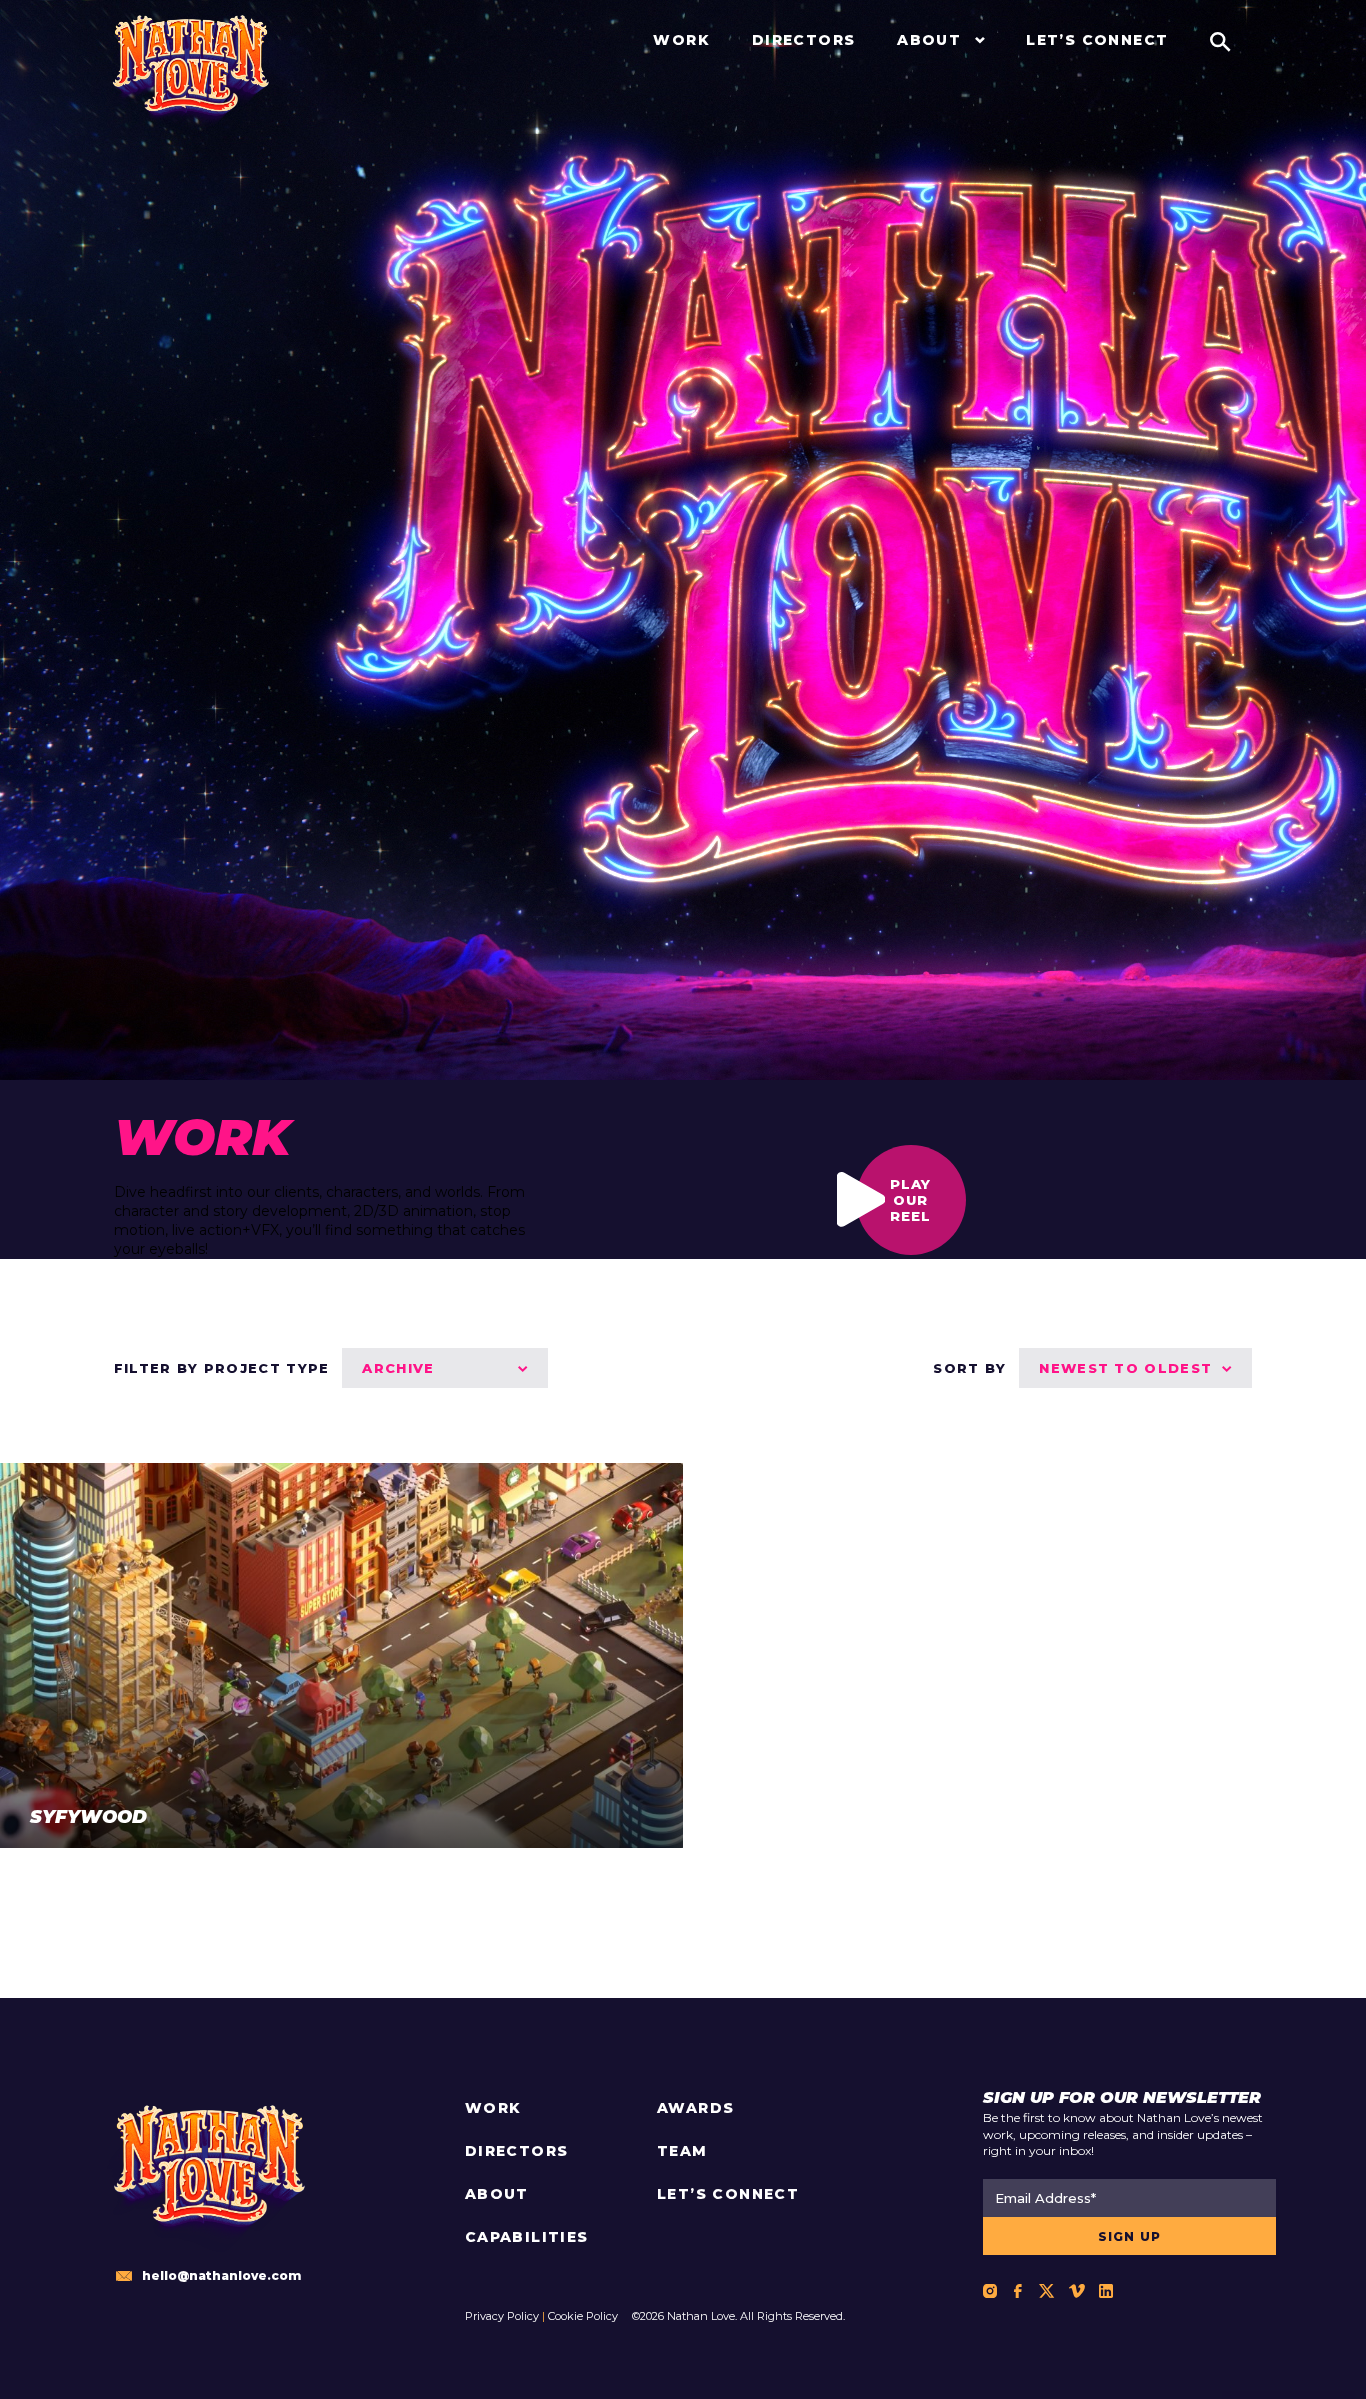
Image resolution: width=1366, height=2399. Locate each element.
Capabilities (527, 2237)
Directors (517, 2151)
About (497, 2194)
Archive (398, 1368)
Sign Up (1129, 2236)
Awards (695, 2108)
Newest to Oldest (1125, 1368)
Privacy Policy (502, 2316)
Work (493, 2108)
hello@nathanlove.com (221, 2275)
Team (682, 2151)
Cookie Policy (583, 2316)
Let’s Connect (728, 2194)
